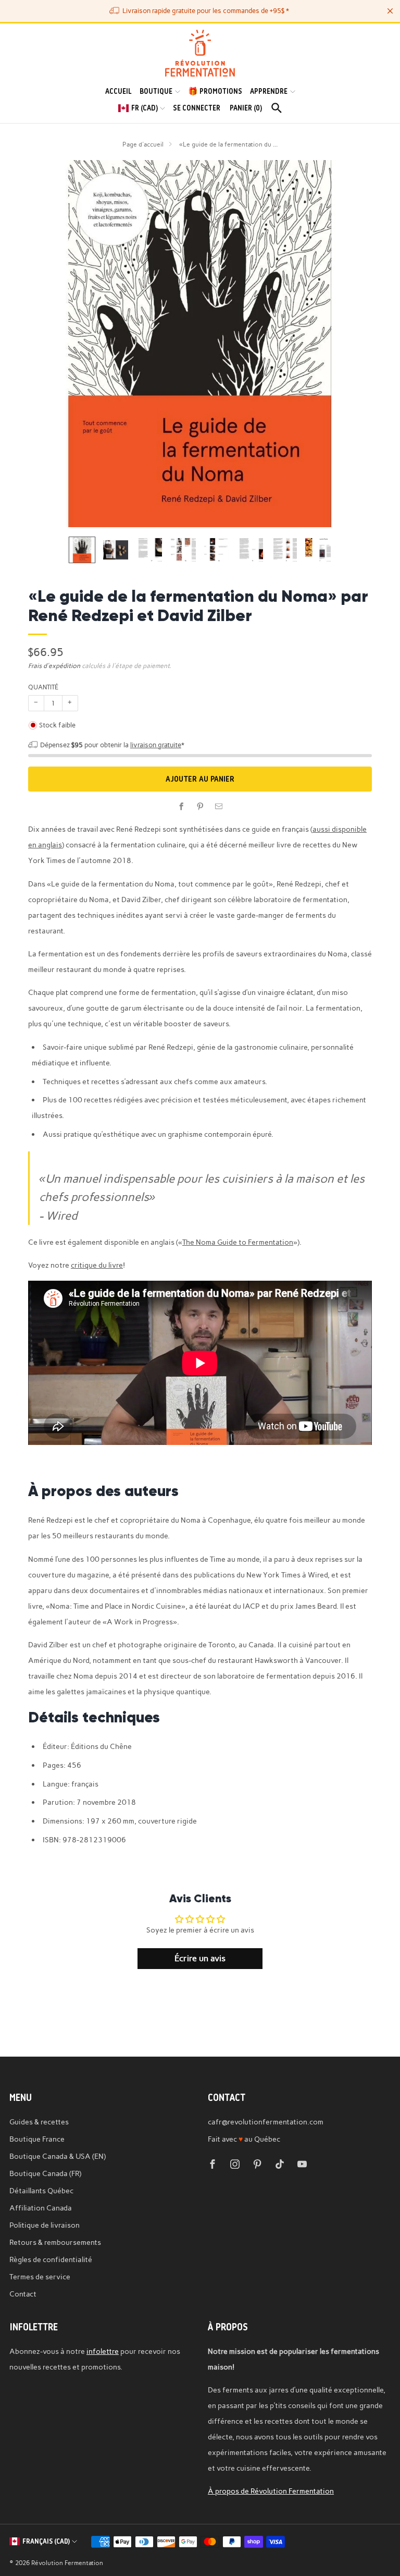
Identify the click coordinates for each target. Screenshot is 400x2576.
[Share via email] (219, 807)
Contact (23, 2294)
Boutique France (37, 2139)
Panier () (246, 108)
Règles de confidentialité (51, 2259)
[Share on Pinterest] (200, 807)
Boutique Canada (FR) (45, 2173)
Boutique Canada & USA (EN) (58, 2156)
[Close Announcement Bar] (390, 11)
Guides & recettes (39, 2122)
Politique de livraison (45, 2225)
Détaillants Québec (41, 2191)
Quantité (43, 687)
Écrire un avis (200, 1958)
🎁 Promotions (215, 91)
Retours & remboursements (55, 2242)
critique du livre (97, 1265)
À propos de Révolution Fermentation (271, 2491)
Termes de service (40, 2277)
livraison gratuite (156, 745)
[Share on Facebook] (181, 807)
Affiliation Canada (41, 2208)
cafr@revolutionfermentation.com (266, 2122)
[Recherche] (277, 108)
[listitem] (200, 11)
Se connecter (197, 108)
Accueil (118, 91)
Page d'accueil (143, 144)
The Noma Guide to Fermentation (238, 1242)
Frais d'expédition (54, 666)
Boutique (156, 91)
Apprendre (269, 91)
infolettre (103, 2351)
